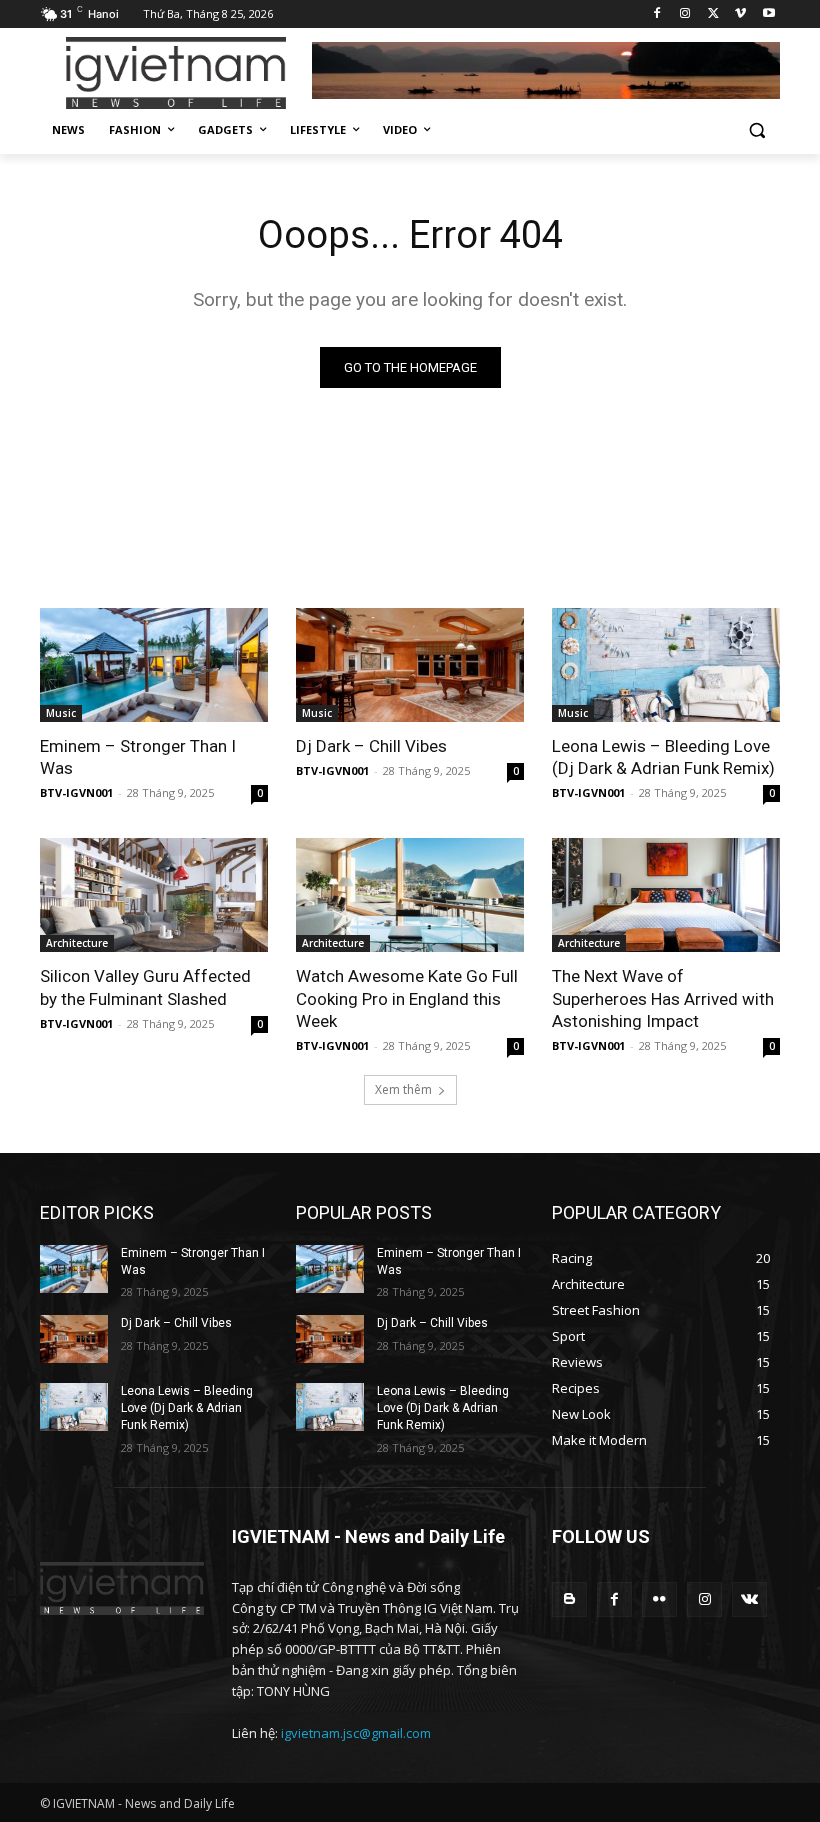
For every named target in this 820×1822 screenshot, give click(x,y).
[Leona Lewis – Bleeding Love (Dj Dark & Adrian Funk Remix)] (666, 665)
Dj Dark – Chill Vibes (371, 746)
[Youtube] (768, 14)
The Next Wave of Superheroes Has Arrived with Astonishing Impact (663, 998)
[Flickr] (659, 1599)
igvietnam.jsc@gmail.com (356, 1733)
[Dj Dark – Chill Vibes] (410, 665)
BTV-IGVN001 (76, 792)
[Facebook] (657, 14)
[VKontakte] (749, 1599)
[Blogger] (569, 1599)
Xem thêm (403, 1089)
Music (61, 713)
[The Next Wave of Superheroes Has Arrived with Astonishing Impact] (666, 895)
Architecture (77, 943)
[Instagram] (685, 14)
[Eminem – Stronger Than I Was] (154, 665)
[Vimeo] (740, 14)
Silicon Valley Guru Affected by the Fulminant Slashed (145, 987)
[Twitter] (713, 14)
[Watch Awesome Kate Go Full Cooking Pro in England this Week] (410, 895)
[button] (756, 130)
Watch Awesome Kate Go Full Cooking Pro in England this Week (407, 998)
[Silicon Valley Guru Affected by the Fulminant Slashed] (154, 895)
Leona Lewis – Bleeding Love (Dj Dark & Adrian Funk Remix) (663, 757)
